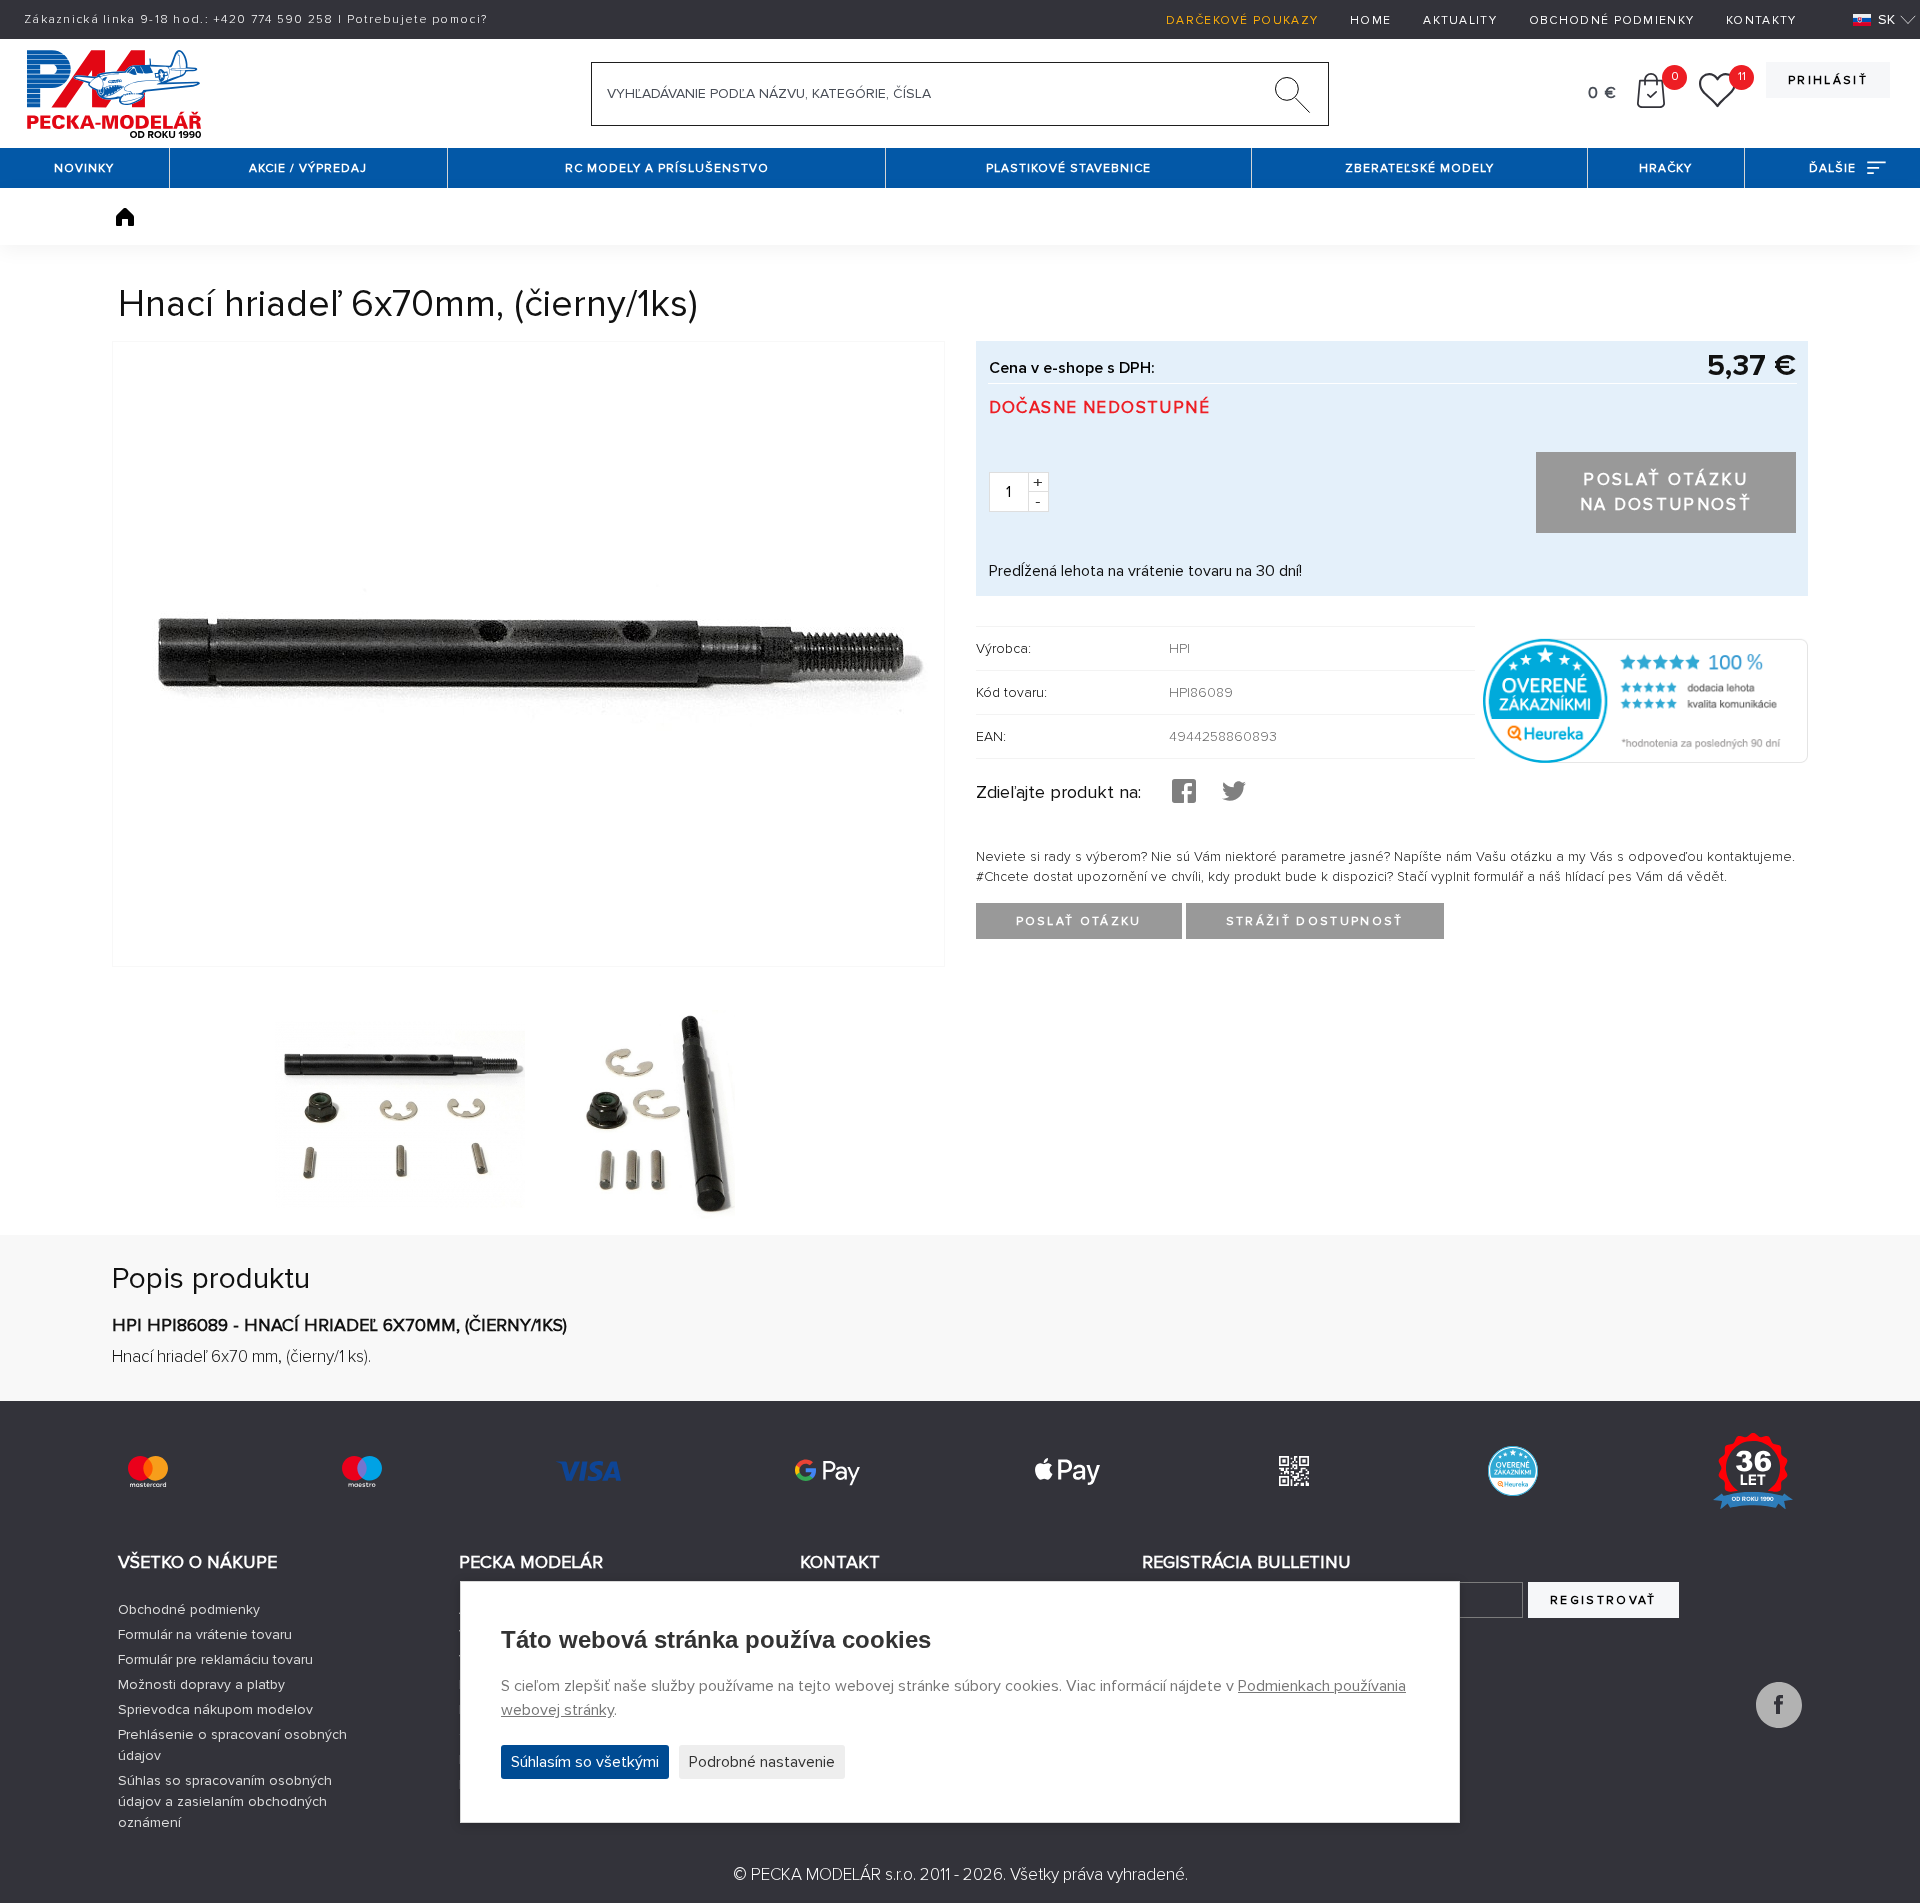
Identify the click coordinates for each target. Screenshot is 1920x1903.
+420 (273, 19)
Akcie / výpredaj (308, 168)
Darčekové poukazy (1242, 20)
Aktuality (1460, 20)
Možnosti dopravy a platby (201, 1684)
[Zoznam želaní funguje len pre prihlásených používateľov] (1717, 103)
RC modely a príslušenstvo (667, 168)
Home (1370, 20)
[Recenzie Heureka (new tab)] (1513, 1471)
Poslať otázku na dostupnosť (1666, 492)
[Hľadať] (1293, 99)
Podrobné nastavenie (762, 1762)
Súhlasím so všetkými (585, 1762)
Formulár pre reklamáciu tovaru (215, 1659)
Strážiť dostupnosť (1315, 921)
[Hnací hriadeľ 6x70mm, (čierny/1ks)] (528, 654)
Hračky (1665, 168)
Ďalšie (1832, 168)
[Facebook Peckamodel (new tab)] (1779, 1723)
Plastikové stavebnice (1068, 168)
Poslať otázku (1079, 921)
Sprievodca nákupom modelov (215, 1709)
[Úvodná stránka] (125, 217)
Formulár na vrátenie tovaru (205, 1634)
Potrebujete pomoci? (417, 19)
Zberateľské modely (1419, 168)
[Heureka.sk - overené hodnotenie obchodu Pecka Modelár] (1645, 700)
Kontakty (1761, 20)
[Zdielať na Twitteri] (1234, 793)
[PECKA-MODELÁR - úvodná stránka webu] (113, 92)
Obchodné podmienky (1611, 20)
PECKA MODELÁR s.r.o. (833, 1874)
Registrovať (1603, 1600)
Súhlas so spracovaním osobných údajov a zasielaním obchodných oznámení (225, 1801)
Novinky (84, 168)
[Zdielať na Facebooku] (1184, 793)
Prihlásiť (1828, 80)
